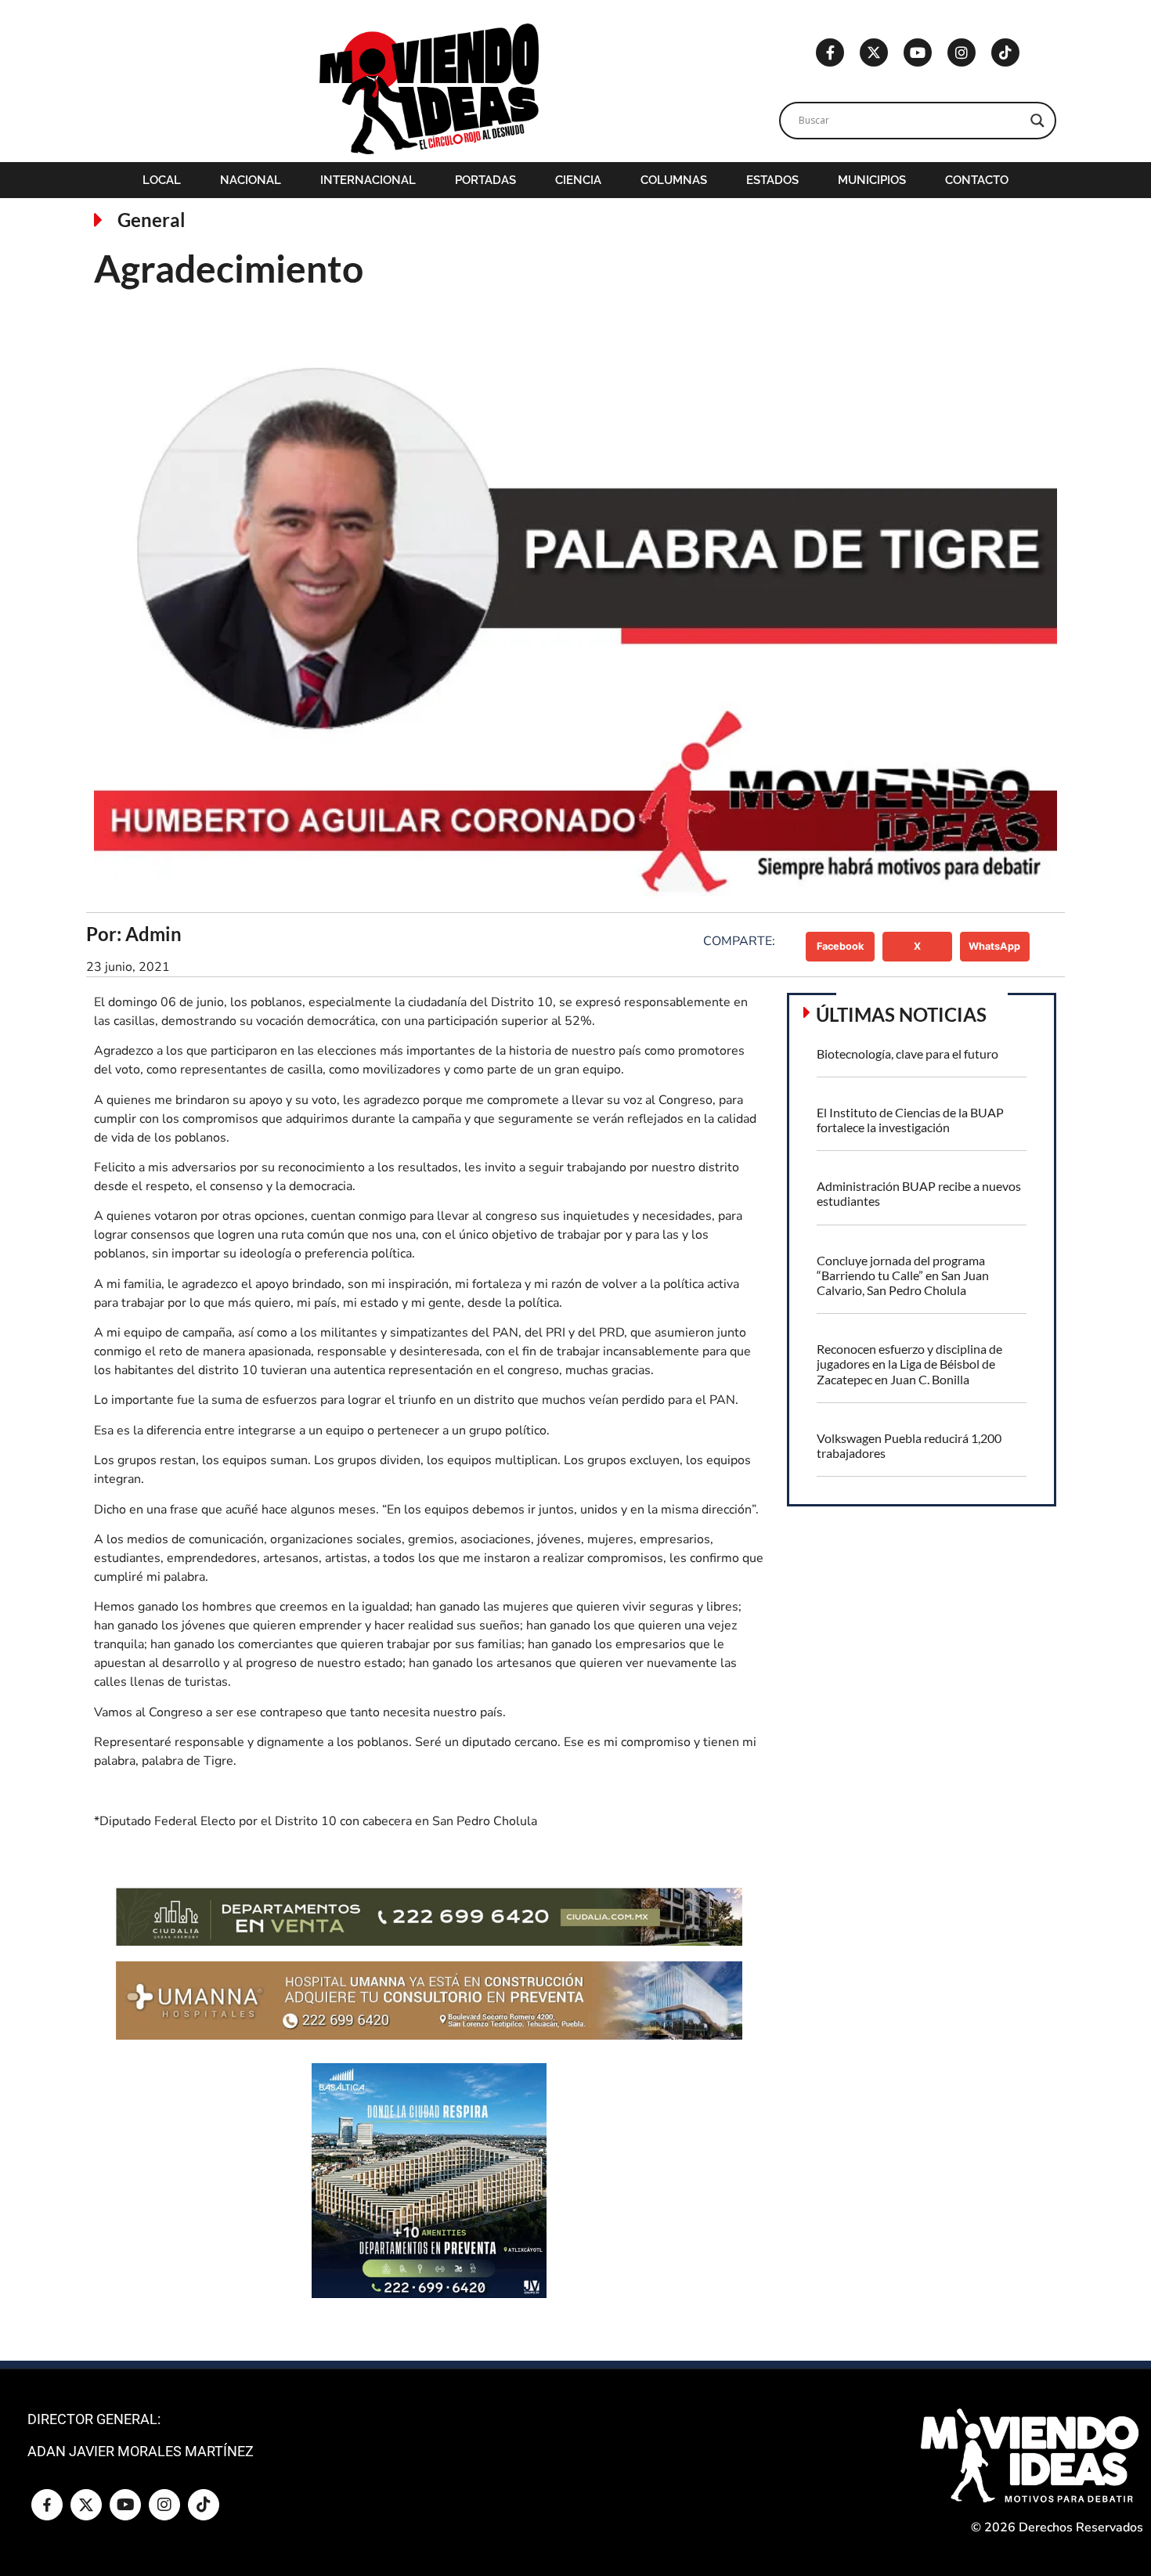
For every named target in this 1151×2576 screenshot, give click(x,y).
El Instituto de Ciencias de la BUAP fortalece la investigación (910, 1120)
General (152, 220)
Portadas (485, 180)
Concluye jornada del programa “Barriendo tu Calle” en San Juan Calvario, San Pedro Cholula (903, 1275)
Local (162, 180)
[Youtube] (918, 52)
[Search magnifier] (1037, 121)
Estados (772, 180)
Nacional (251, 180)
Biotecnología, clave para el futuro (907, 1053)
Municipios (872, 180)
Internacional (368, 180)
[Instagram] (962, 52)
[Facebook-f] (830, 52)
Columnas (674, 180)
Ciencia (578, 180)
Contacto (977, 180)
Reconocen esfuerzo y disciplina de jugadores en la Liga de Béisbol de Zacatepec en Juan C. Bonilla (909, 1364)
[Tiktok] (1005, 52)
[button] (841, 947)
